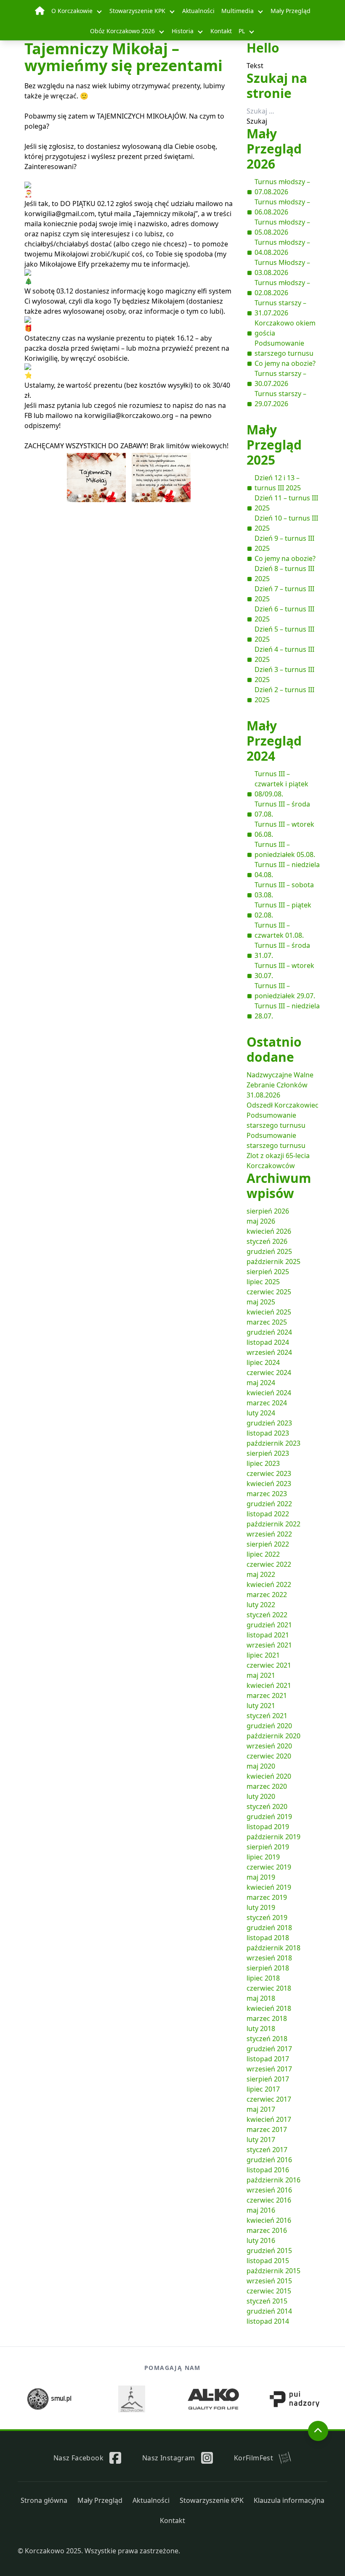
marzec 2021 (267, 1695)
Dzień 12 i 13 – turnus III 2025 (278, 483)
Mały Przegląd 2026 (274, 149)
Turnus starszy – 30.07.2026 (280, 378)
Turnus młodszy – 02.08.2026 (282, 288)
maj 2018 (261, 1998)
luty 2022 (261, 1605)
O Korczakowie (72, 11)
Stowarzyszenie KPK (137, 11)
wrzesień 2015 (269, 2281)
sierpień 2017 (268, 2079)
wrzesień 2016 (269, 2190)
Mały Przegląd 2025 (274, 445)
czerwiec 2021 (269, 1665)
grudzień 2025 (269, 1251)
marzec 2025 (267, 1322)
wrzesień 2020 (269, 1746)
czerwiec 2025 (269, 1292)
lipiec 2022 (263, 1554)
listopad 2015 (268, 2261)
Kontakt (221, 31)
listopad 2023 (268, 1433)
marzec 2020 (267, 1786)
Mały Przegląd (291, 11)
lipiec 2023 (263, 1463)
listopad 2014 (268, 2321)
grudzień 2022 (269, 1504)
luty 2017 (261, 2140)
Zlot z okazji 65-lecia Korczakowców (278, 1161)
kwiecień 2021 (269, 1685)
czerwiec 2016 (269, 2200)
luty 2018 (261, 2029)
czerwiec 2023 (269, 1473)
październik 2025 (273, 1262)
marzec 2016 (267, 2230)
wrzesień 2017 (269, 2069)
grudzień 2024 (269, 1332)
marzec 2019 (267, 1897)
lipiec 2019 (263, 1857)
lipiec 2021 (263, 1655)
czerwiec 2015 (269, 2291)
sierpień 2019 (268, 1847)
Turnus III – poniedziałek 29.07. (285, 991)
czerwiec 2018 (269, 1988)
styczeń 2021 (267, 1716)
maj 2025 (261, 1302)
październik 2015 (273, 2271)
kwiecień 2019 (269, 1887)
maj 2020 (261, 1766)
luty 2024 (261, 1413)
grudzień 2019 (269, 1817)
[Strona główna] (40, 11)
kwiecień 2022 (269, 1584)
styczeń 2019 (267, 1917)
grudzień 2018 (269, 1928)
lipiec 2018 (263, 1978)
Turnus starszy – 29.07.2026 (280, 399)
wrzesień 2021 (269, 1645)
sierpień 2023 (268, 1453)
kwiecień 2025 (269, 1312)
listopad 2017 (268, 2059)
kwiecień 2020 (269, 1776)
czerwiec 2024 (269, 1373)
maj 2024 (261, 1383)
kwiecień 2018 (269, 2008)
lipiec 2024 (263, 1362)
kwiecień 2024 (269, 1393)
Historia (183, 31)
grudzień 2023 (269, 1423)
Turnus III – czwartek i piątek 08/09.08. (281, 784)
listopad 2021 (268, 1635)
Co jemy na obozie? (285, 363)
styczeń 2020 (267, 1806)
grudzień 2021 (269, 1625)
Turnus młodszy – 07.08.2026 (282, 187)
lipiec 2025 (263, 1282)
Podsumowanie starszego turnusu (284, 348)
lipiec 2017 (263, 2089)
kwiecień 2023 (269, 1484)
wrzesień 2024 (269, 1352)
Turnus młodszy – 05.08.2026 (282, 227)
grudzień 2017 (269, 2049)
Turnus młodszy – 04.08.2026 (282, 247)
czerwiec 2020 (269, 1756)
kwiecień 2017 (269, 2119)
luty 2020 (261, 1796)
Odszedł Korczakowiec (283, 1105)
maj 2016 (261, 2210)
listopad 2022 (268, 1514)
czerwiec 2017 (269, 2099)
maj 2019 (261, 1877)
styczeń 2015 (267, 2301)
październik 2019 (273, 1837)
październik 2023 (273, 1443)
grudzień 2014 (269, 2311)
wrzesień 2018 (269, 1958)
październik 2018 (273, 1948)
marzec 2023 (267, 1494)
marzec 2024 (267, 1403)
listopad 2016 (268, 2170)
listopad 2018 (268, 1938)
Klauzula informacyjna (289, 2500)
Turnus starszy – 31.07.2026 (280, 308)
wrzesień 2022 (269, 1534)
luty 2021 (261, 1706)
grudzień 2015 (269, 2251)
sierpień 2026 (268, 1211)
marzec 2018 (267, 2018)
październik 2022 (273, 1524)
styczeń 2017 (267, 2150)
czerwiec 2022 (269, 1564)
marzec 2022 (267, 1595)
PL (242, 31)
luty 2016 (261, 2240)
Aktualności (198, 11)
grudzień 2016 (269, 2160)
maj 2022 (261, 1574)
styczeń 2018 (267, 2039)
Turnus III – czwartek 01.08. (279, 930)
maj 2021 (261, 1675)
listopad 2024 (268, 1342)
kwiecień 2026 (269, 1231)
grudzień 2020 (269, 1726)
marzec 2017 (267, 2129)
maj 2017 (261, 2109)
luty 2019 (261, 1907)
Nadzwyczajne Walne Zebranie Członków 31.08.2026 (280, 1085)
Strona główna (44, 2500)
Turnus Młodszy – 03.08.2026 (282, 267)
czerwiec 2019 (269, 1867)
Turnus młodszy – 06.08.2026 (282, 207)
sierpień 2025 (268, 1272)
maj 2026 (261, 1221)
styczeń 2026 (267, 1241)
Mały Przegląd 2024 (274, 741)
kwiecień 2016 (269, 2220)
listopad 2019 (268, 1827)
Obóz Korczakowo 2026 (122, 31)
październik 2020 (273, 1736)
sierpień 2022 (268, 1544)
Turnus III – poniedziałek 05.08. (285, 849)
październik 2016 (273, 2180)
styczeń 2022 (267, 1615)
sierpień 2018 (268, 1968)
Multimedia (238, 11)
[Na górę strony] (318, 2431)
